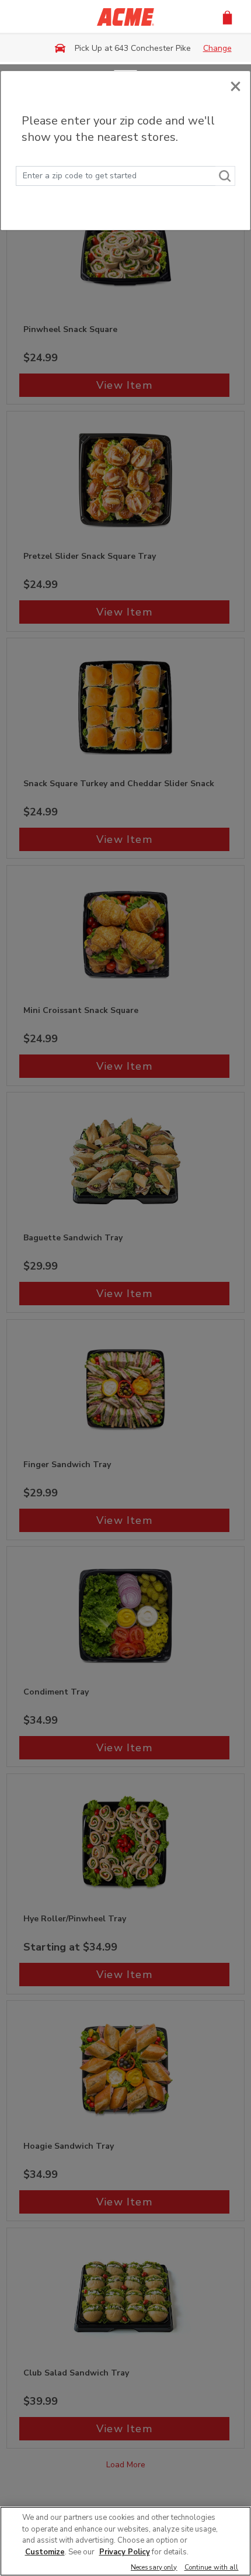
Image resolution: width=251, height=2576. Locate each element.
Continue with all (212, 2568)
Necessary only (154, 2568)
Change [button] (217, 48)
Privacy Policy (125, 2552)
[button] (227, 17)
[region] (125, 2541)
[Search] (225, 176)
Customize (45, 2552)
